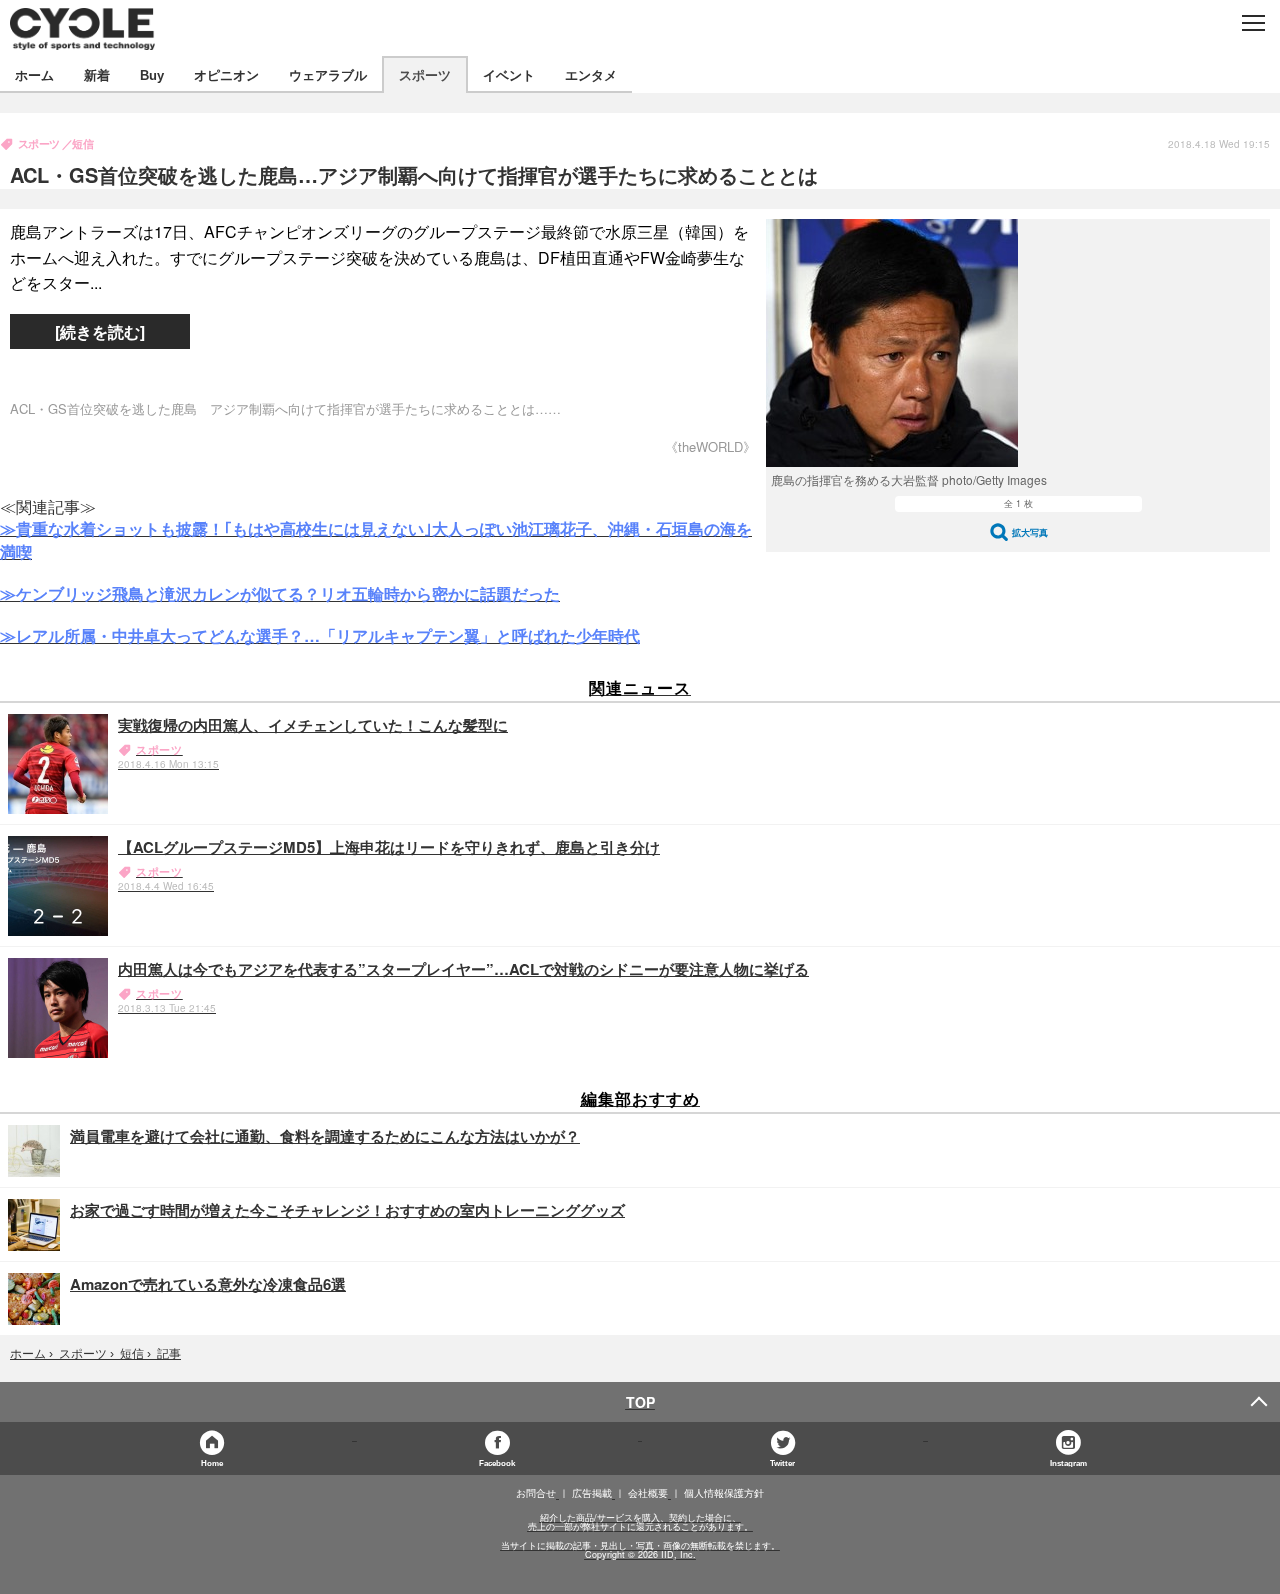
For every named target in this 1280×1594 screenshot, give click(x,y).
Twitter (782, 1462)
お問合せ (536, 1493)
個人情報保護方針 (724, 1493)
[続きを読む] (100, 331)
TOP (640, 1402)
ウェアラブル (328, 74)
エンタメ (591, 74)
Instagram (1068, 1462)
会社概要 (648, 1493)
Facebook (497, 1462)
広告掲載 (592, 1493)
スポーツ (425, 74)
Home (212, 1462)
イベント (509, 74)
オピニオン (226, 74)
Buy (152, 74)
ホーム (34, 74)
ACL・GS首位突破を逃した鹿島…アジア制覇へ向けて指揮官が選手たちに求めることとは (414, 174)
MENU (1252, 23)
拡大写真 (1030, 532)
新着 (97, 74)
